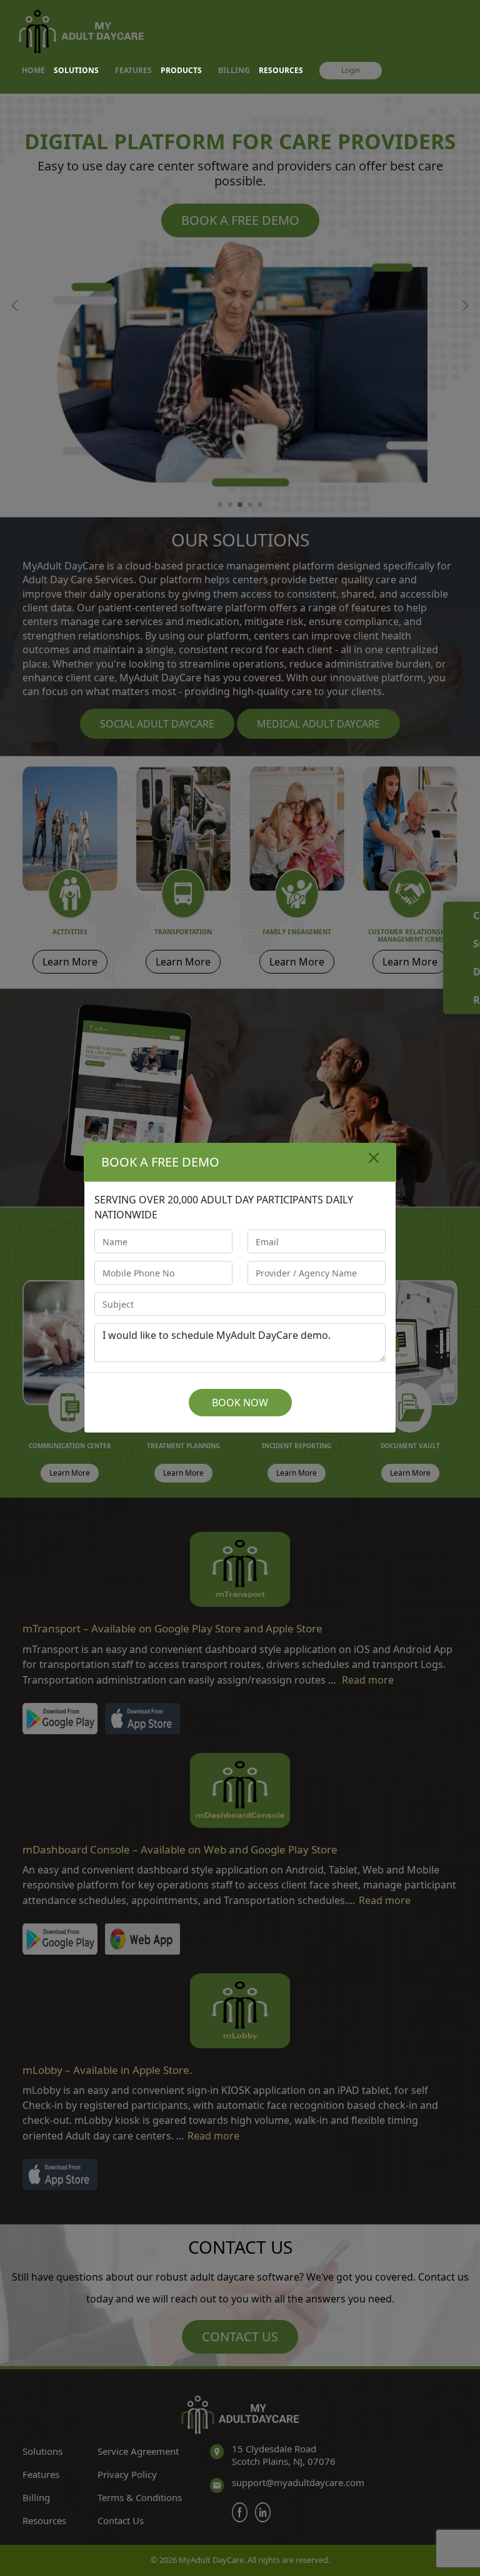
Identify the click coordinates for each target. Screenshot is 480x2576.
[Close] (374, 1158)
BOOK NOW (240, 1403)
